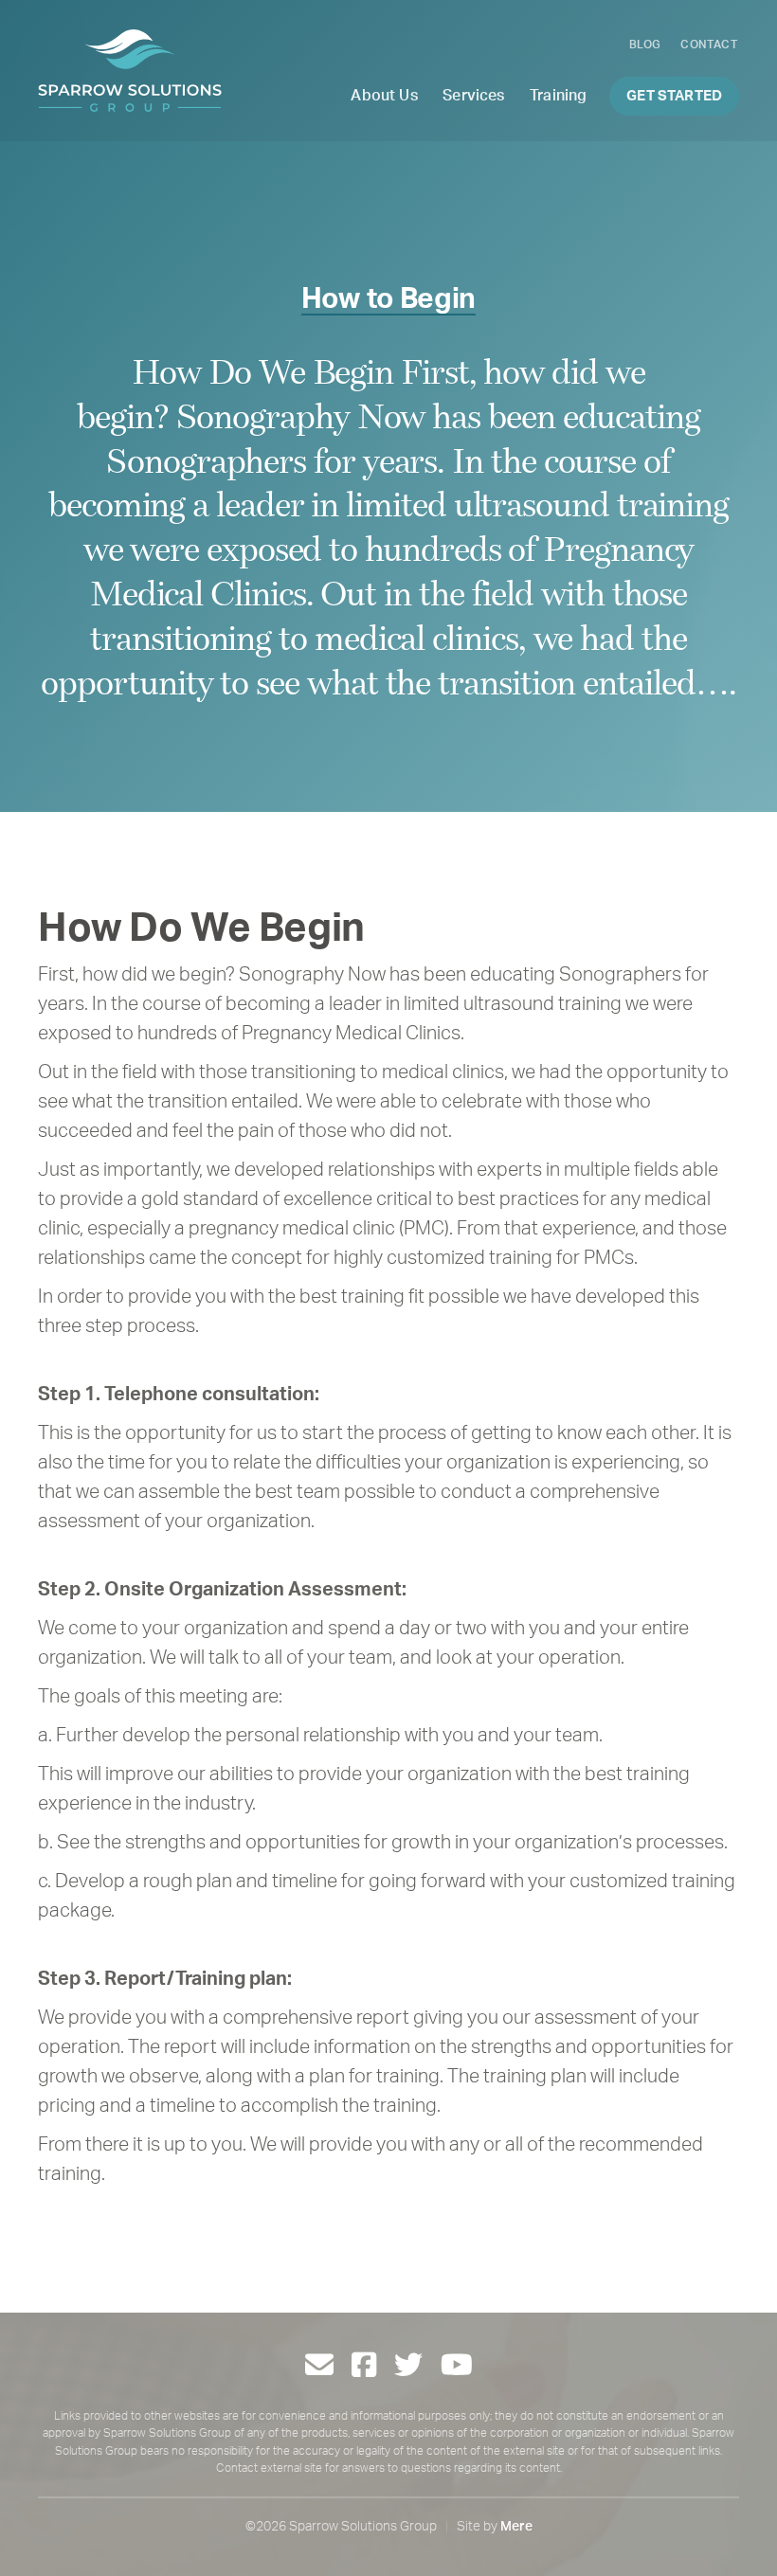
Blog (645, 45)
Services (473, 96)
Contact (709, 45)
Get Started (674, 96)
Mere (516, 2527)
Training (558, 96)
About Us (384, 96)
